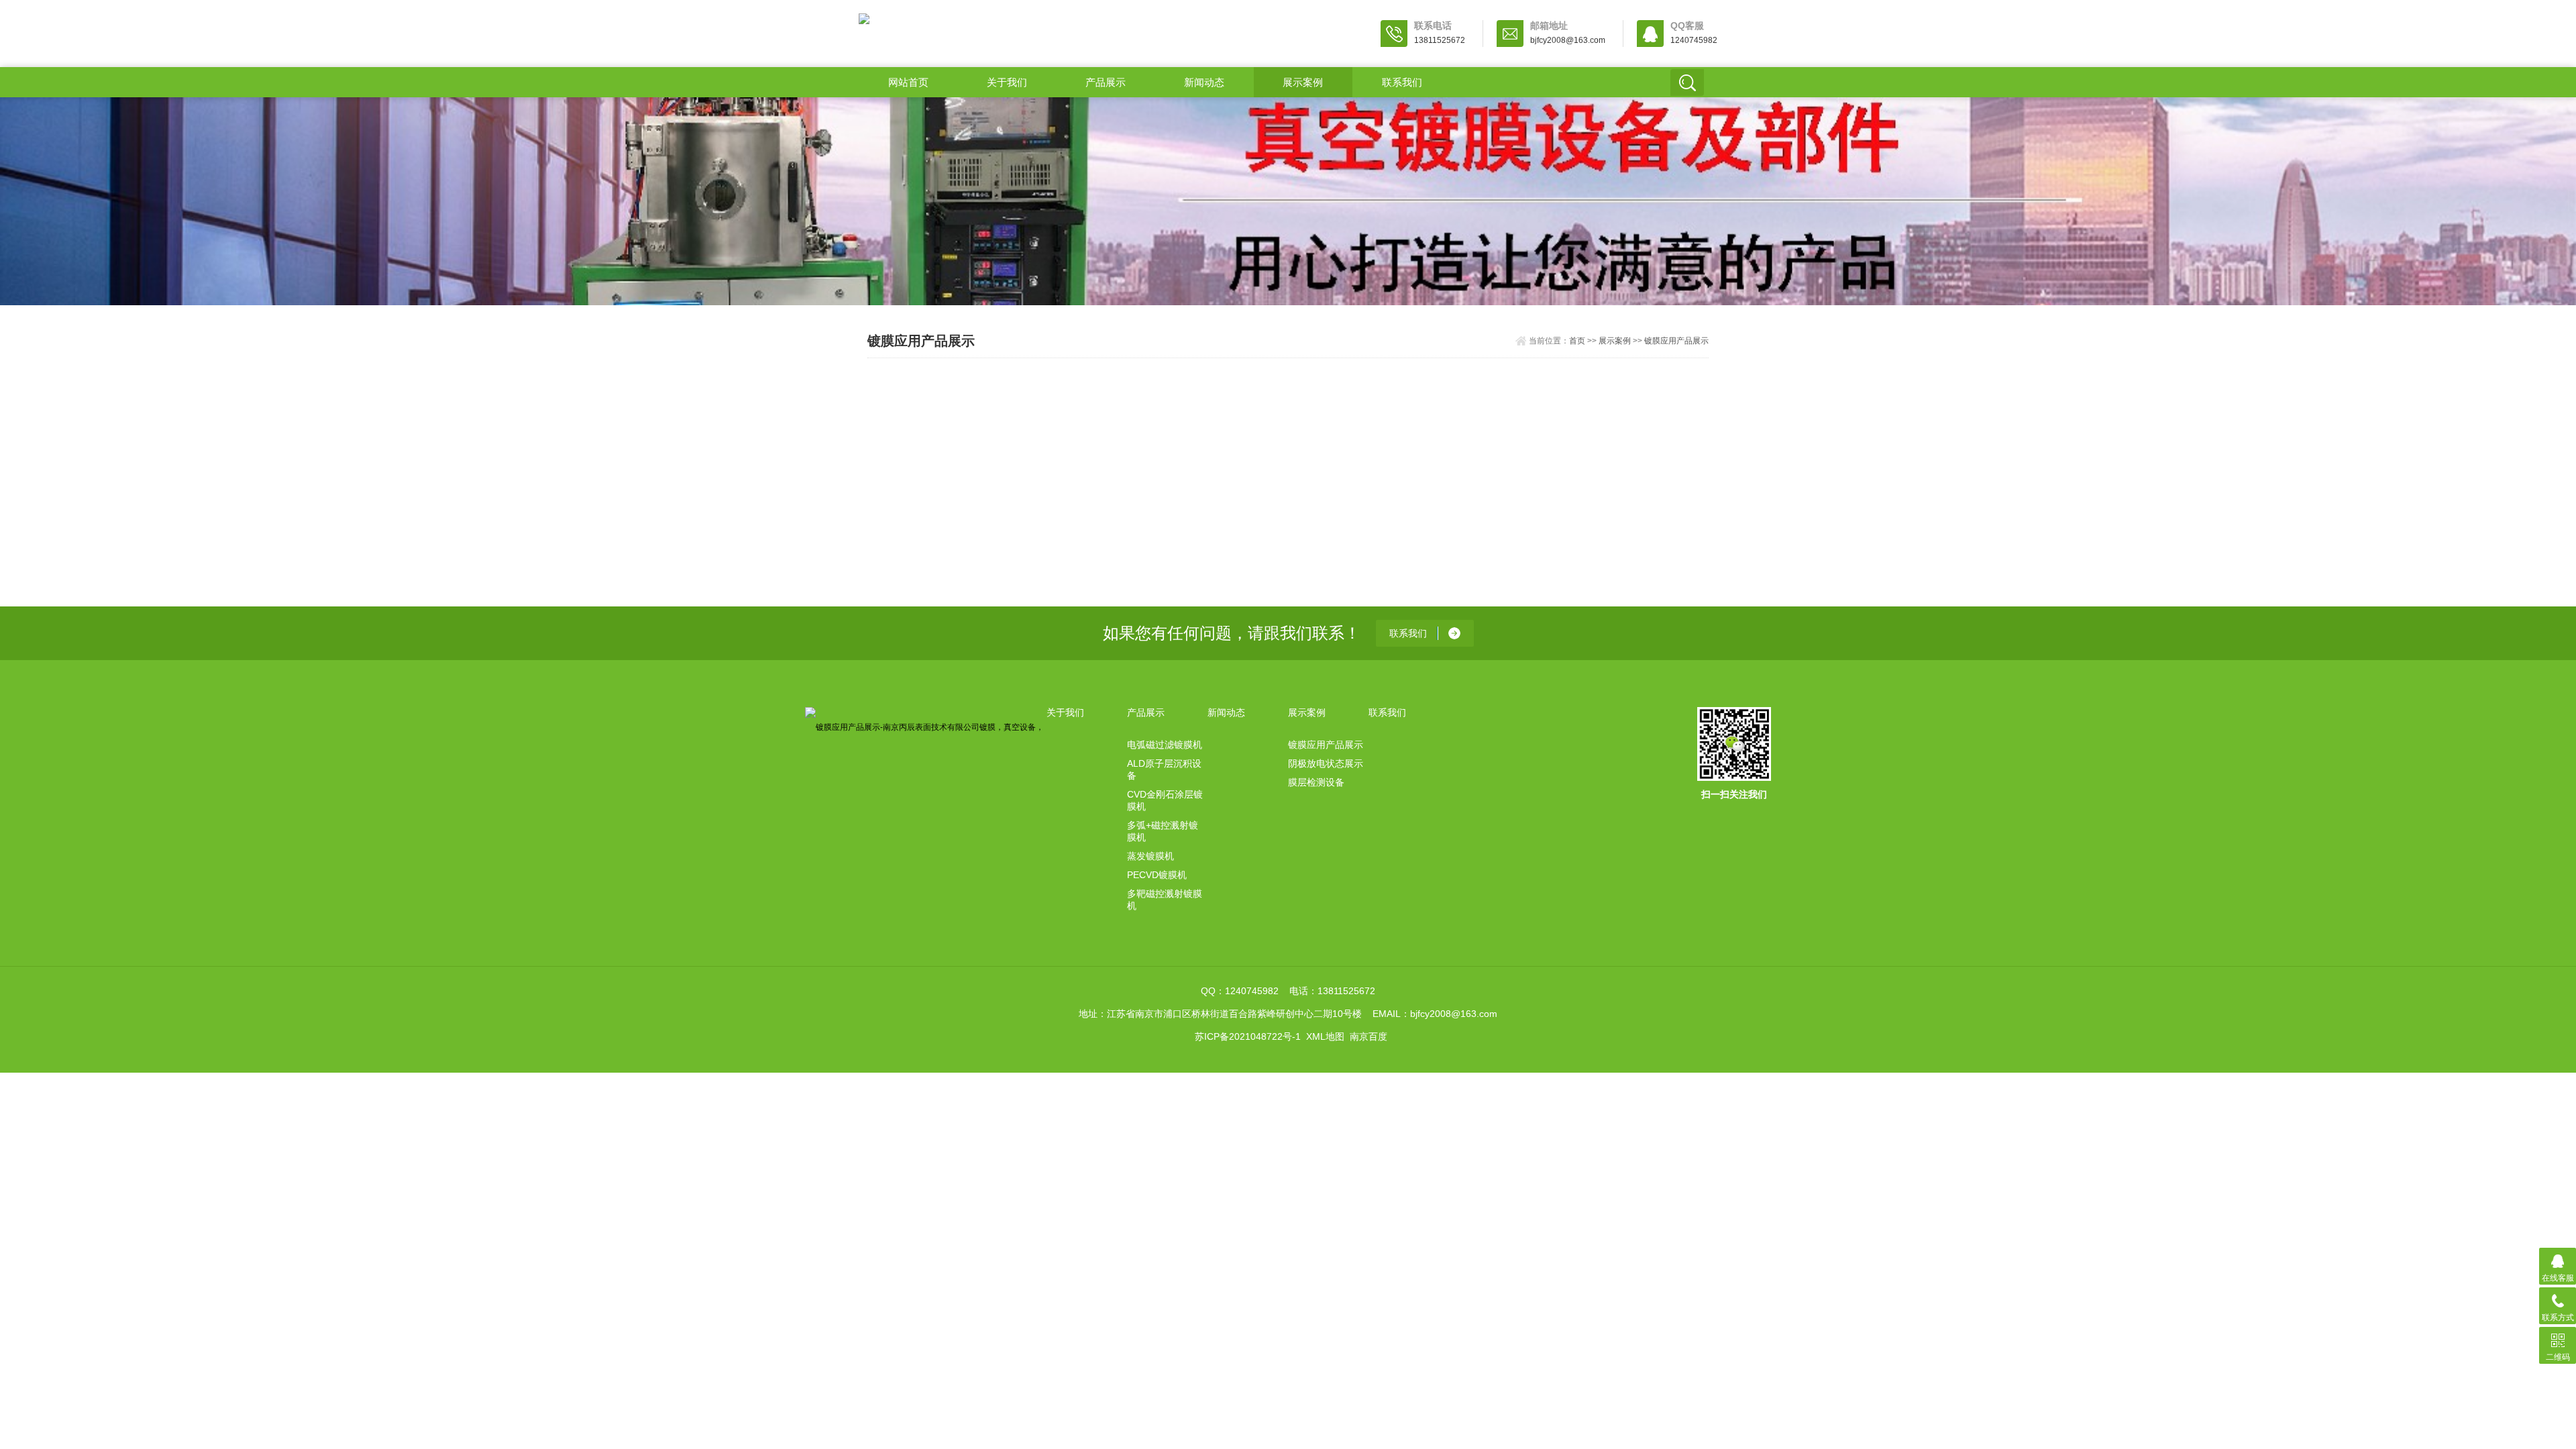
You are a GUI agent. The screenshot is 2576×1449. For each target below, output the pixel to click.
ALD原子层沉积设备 (1164, 769)
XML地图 (1325, 1036)
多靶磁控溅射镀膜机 (1165, 900)
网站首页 (908, 82)
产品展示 (1106, 82)
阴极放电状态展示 (1326, 763)
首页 (1577, 341)
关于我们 (1007, 82)
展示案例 (1303, 82)
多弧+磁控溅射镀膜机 (1163, 831)
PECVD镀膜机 (1157, 875)
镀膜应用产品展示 (1676, 341)
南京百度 (1368, 1036)
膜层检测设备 (1316, 782)
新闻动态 (1204, 82)
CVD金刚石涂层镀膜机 (1165, 800)
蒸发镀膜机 (1150, 856)
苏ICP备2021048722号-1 (1248, 1036)
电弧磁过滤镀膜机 (1165, 745)
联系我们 (1402, 82)
